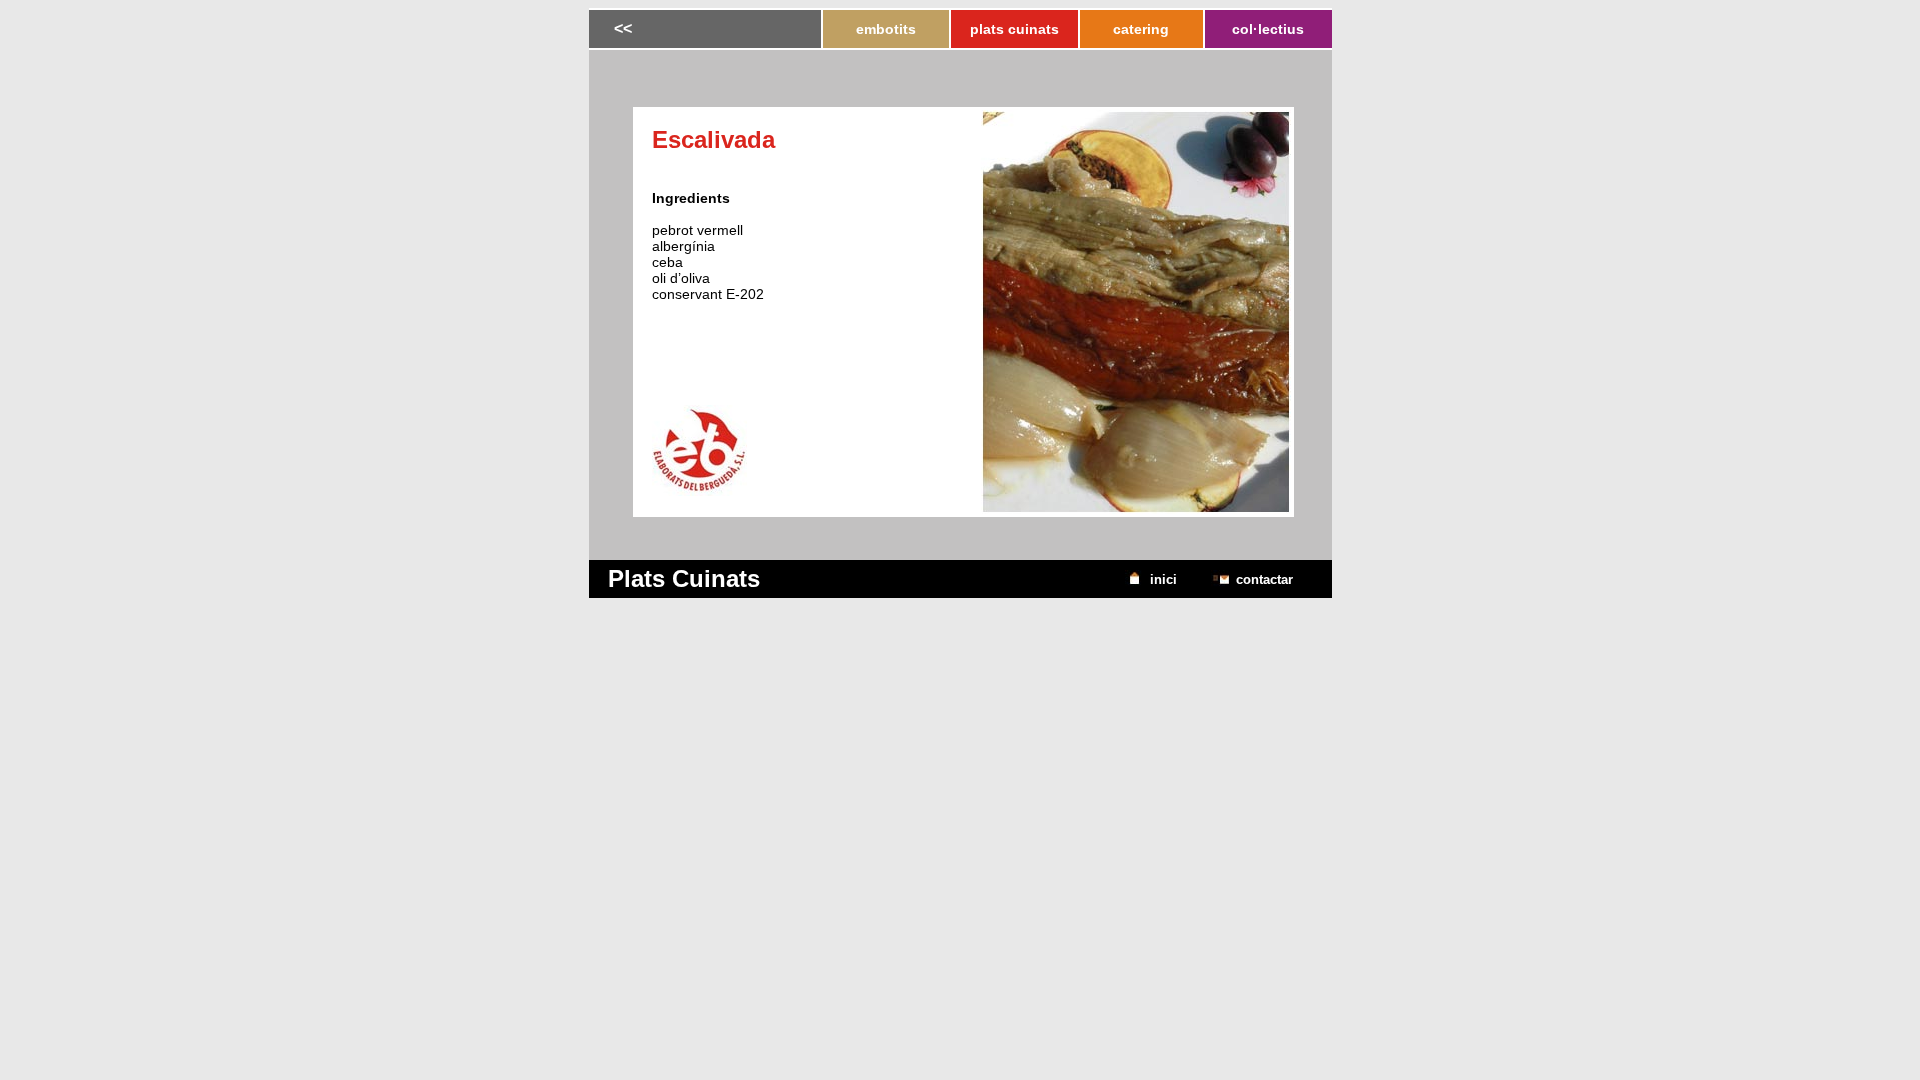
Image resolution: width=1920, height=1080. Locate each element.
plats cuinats (1014, 29)
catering (1141, 29)
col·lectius (1268, 29)
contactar (1264, 579)
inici (1163, 579)
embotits (886, 29)
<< (623, 28)
